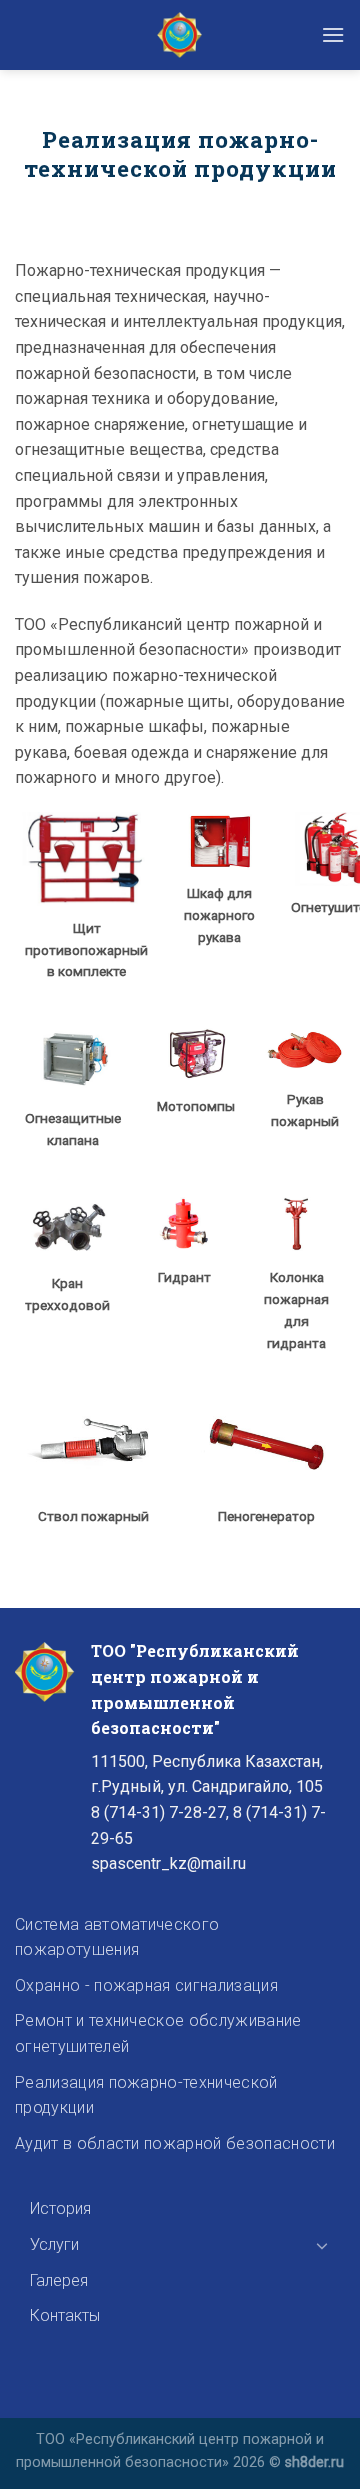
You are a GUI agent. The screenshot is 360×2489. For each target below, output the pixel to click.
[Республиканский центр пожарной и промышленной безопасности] (180, 35)
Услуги (54, 2244)
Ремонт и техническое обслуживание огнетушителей (158, 2033)
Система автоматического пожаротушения (117, 1937)
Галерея (59, 2280)
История (60, 2208)
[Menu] (333, 34)
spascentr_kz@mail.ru (168, 1863)
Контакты (65, 2315)
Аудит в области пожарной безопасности (175, 2143)
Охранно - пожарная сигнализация (146, 1985)
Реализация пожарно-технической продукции (146, 2095)
